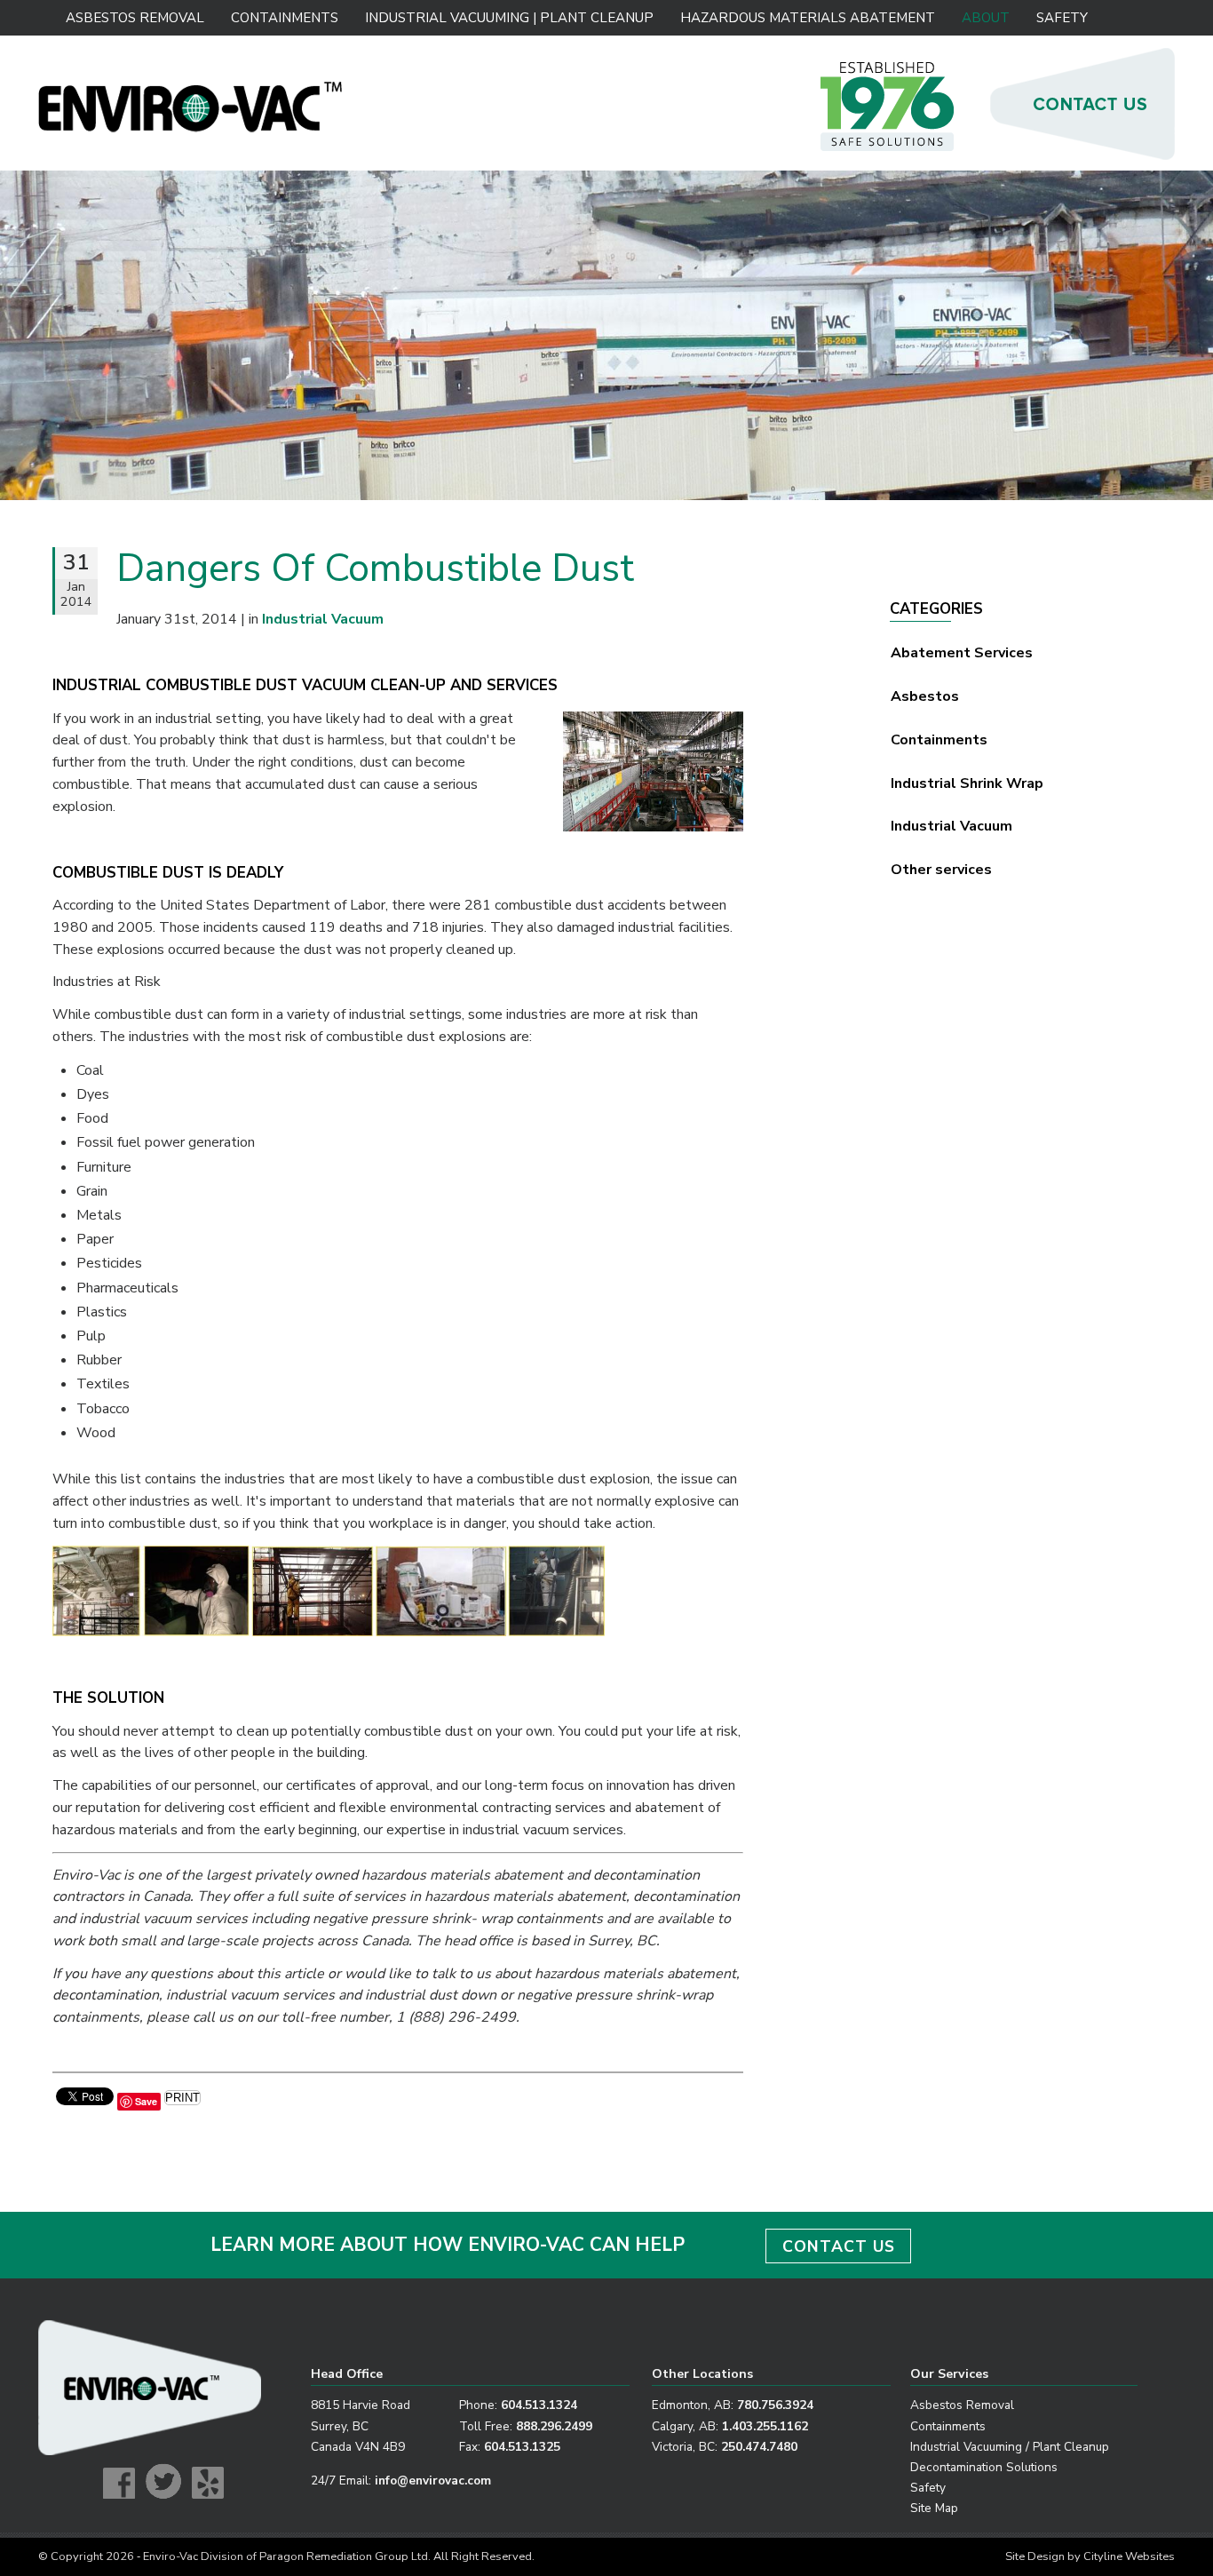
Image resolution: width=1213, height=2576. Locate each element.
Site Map (934, 2508)
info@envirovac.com (433, 2481)
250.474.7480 (759, 2447)
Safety (1062, 18)
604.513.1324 (539, 2405)
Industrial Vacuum (951, 826)
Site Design (1035, 2556)
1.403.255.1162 (765, 2426)
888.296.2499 (554, 2426)
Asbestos (925, 696)
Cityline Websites (1129, 2556)
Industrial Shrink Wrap (967, 783)
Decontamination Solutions (984, 2467)
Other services (941, 870)
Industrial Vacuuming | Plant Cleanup (508, 18)
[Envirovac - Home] (191, 128)
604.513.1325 (522, 2447)
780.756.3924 (775, 2405)
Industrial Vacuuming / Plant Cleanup (1010, 2447)
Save (146, 2101)
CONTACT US (839, 2246)
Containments (285, 18)
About (986, 18)
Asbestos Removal (135, 18)
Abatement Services (962, 653)
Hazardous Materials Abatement (807, 18)
